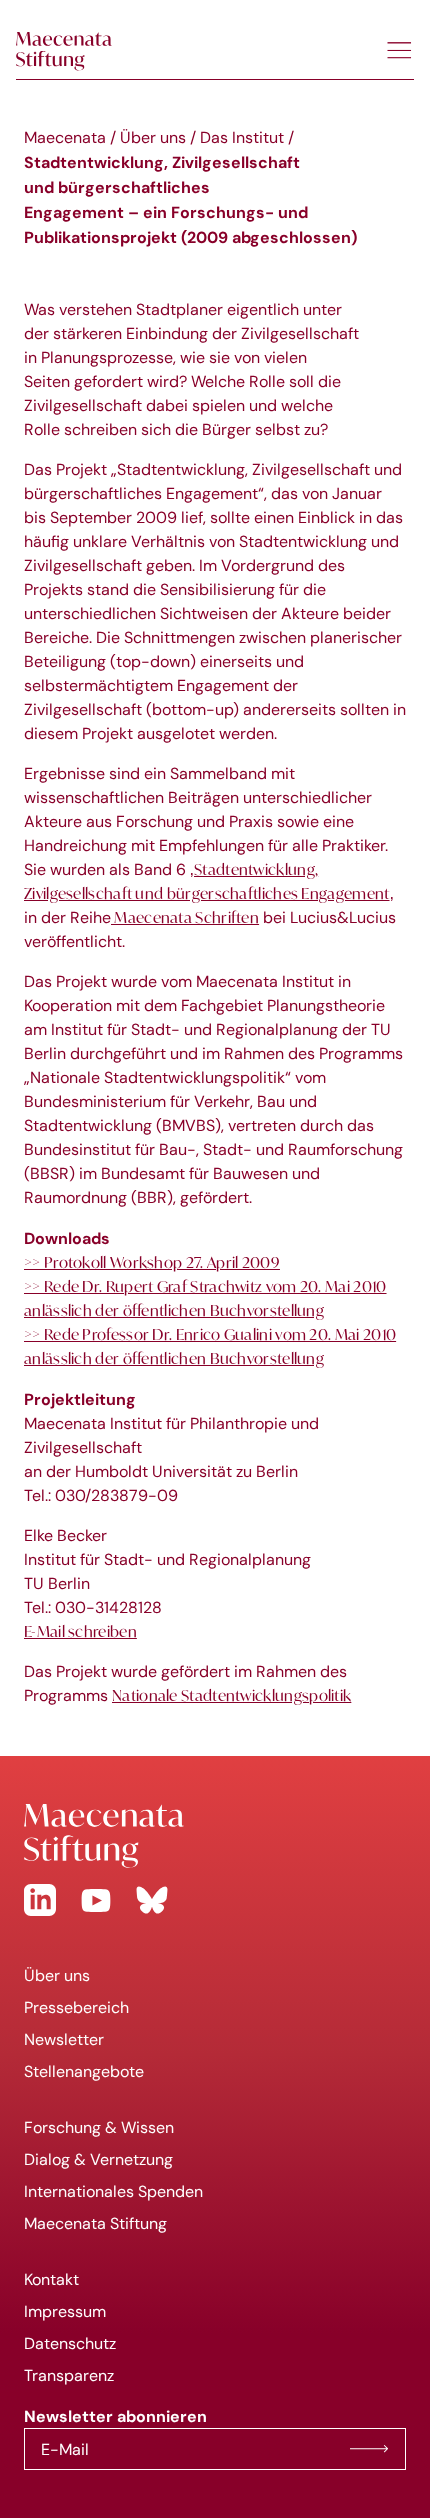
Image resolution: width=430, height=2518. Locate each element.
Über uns (153, 137)
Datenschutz (70, 2343)
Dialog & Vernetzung (98, 2159)
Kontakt (51, 2279)
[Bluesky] (152, 1900)
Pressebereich (76, 2007)
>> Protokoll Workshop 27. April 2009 (152, 1262)
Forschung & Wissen (99, 2127)
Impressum (65, 2311)
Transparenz (69, 2375)
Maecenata (65, 137)
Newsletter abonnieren (369, 2449)
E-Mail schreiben (80, 1631)
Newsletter (64, 2039)
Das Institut (242, 137)
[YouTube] (96, 1900)
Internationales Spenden (113, 2191)
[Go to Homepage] (215, 1836)
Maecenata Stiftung (95, 2223)
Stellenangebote (84, 2071)
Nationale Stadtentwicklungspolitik (231, 1695)
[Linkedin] (40, 1900)
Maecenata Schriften (185, 917)
